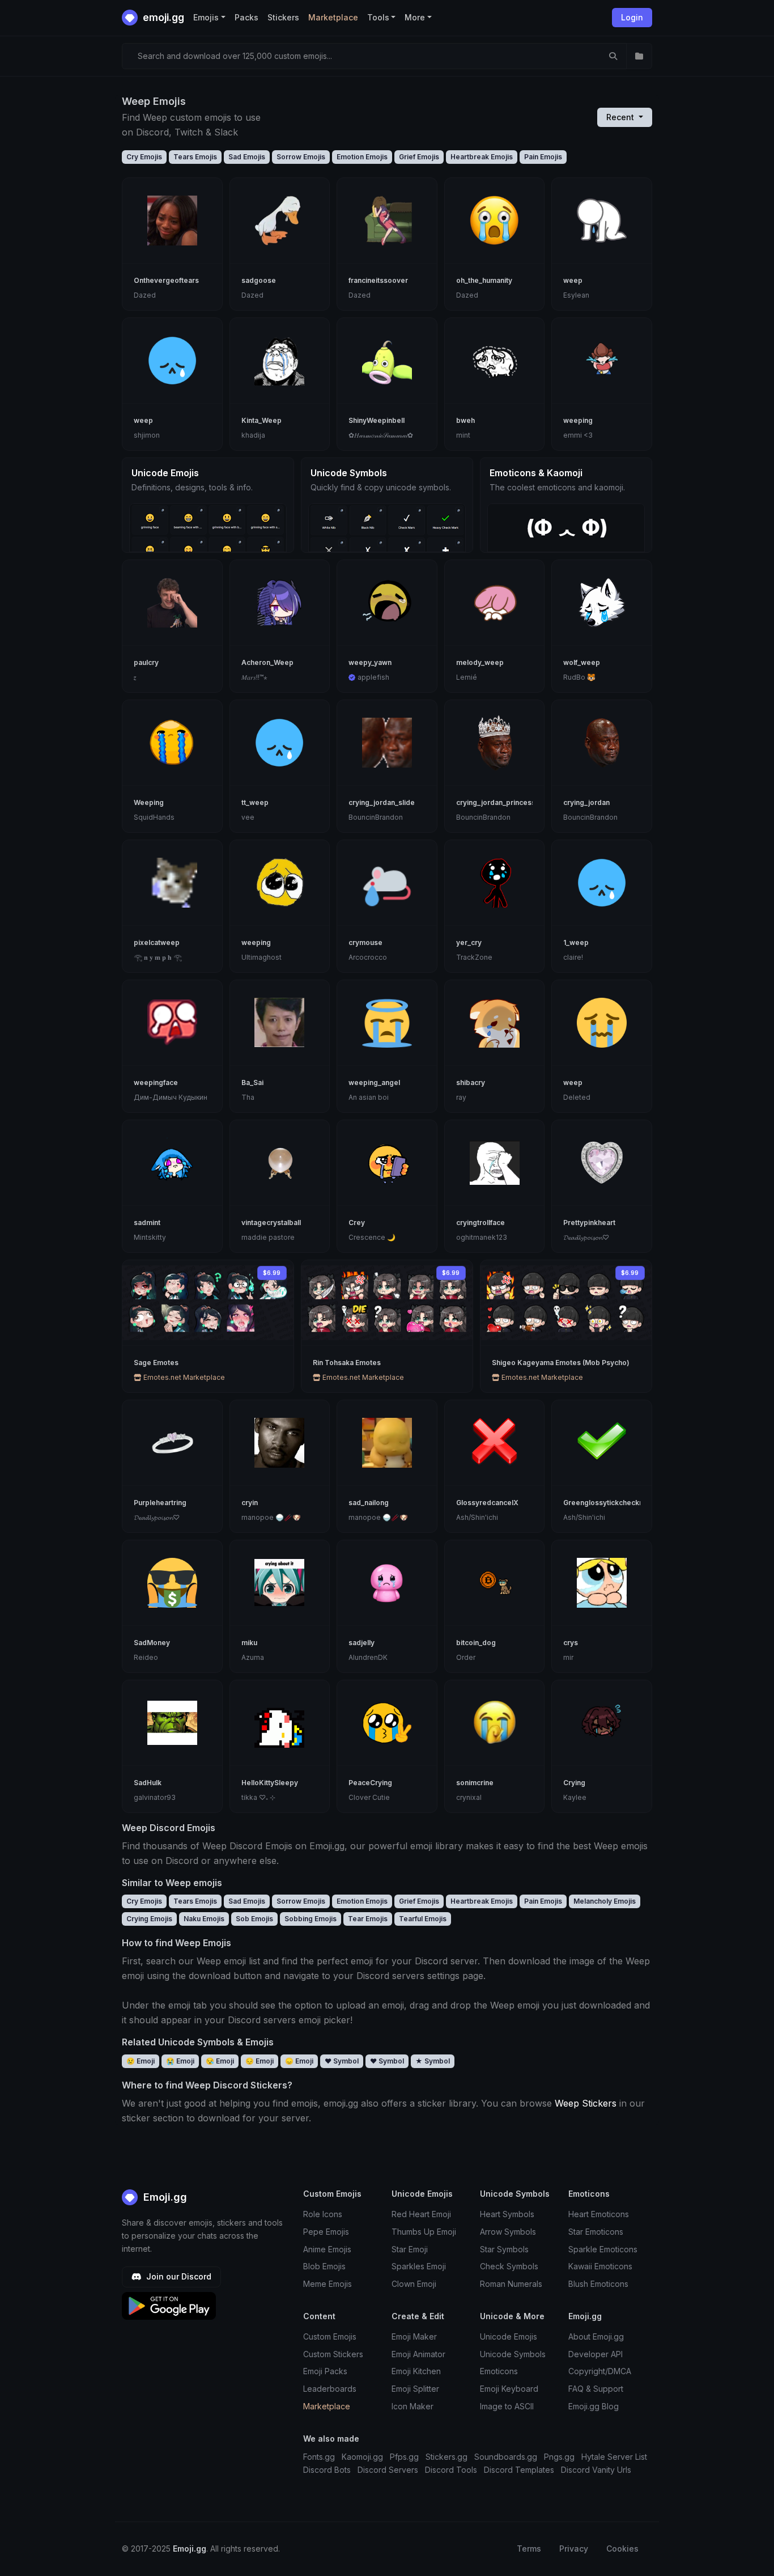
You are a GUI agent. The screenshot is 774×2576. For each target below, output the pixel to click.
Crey (357, 1223)
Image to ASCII (507, 2406)
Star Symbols (504, 2249)
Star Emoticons (596, 2232)
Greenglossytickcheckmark (610, 1503)
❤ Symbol (387, 2061)
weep (573, 280)
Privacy (574, 2549)
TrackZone (474, 957)
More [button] (415, 17)
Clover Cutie (369, 1797)
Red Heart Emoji (421, 2214)
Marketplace (333, 17)
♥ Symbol (342, 2061)
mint (463, 435)
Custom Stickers (333, 2354)
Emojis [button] (206, 17)
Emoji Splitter (415, 2389)
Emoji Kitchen (416, 2371)
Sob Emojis (254, 1919)
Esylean (576, 295)
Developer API (596, 2354)
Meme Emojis (328, 2284)
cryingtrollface (480, 1223)
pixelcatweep (157, 942)
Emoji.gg (164, 2197)
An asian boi (369, 1097)
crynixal (469, 1797)
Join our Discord (178, 2276)
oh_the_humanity (484, 280)
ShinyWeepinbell (377, 420)
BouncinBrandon (376, 817)
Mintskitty (150, 1237)
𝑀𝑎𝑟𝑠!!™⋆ (254, 677)
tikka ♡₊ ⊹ (258, 1797)
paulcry (146, 662)
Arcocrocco (368, 957)
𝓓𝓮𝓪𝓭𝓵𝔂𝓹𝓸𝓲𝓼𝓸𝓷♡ (586, 1237)
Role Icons (323, 2214)
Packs (246, 17)
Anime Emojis (327, 2249)
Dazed (145, 295)
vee (248, 817)
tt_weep (255, 802)
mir (568, 1657)
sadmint (147, 1223)
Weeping (149, 802)
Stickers (283, 17)
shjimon (147, 435)
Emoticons (499, 2371)
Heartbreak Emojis (482, 157)
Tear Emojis (368, 1919)
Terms (529, 2549)
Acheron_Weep (267, 662)
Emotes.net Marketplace (183, 1377)
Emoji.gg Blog (594, 2406)
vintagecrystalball (271, 1223)
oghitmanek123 (482, 1237)
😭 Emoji (180, 2061)
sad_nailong (369, 1503)
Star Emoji (410, 2249)
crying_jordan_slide (382, 802)
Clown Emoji (414, 2284)
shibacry (471, 1082)
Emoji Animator (418, 2354)
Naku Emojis (204, 1919)
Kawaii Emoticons (600, 2266)
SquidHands (154, 817)
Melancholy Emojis (605, 1901)
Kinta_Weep (261, 420)
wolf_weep (582, 662)
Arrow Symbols (508, 2232)
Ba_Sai (252, 1082)
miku (249, 1643)
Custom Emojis (330, 2336)
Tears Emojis (195, 157)
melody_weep (480, 662)
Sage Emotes (156, 1363)
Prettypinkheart (589, 1223)
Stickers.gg (446, 2457)
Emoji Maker (414, 2336)
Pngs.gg (559, 2457)
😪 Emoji (220, 2061)
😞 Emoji (299, 2061)
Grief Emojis (419, 157)
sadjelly (362, 1643)
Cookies (622, 2549)
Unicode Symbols (513, 2354)
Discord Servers (388, 2470)
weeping (578, 420)
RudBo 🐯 (579, 677)
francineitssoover (378, 280)
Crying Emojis (149, 1919)
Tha (248, 1097)
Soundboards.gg (506, 2457)
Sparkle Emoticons (603, 2249)
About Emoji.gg (596, 2336)
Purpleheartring (160, 1503)
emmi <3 (578, 435)
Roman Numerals (511, 2284)
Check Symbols (509, 2266)
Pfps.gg (404, 2457)
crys (571, 1643)
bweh (465, 420)
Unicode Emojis (509, 2336)
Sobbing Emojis (311, 1919)
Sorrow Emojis (301, 157)
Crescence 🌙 (372, 1237)
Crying (574, 1783)
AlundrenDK (368, 1657)
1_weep (576, 942)
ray (461, 1097)
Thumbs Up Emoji (424, 2232)
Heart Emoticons (599, 2214)
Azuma (253, 1657)
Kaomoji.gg (362, 2457)
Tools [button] (378, 17)
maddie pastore (268, 1237)
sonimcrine (475, 1783)
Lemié (467, 677)
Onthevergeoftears (166, 280)
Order (466, 1657)
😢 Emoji (141, 2061)
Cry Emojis (144, 157)
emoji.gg (162, 17)
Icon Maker (412, 2406)
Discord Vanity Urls (596, 2470)
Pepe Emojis (326, 2232)
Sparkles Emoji (419, 2266)
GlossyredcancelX (487, 1503)
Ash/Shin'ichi (477, 1517)
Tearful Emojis (423, 1919)
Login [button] (632, 17)
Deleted (577, 1097)
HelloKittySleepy (270, 1783)
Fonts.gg (319, 2457)
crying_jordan (586, 802)
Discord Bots (327, 2470)
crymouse (365, 942)
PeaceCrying (370, 1783)
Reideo (146, 1657)
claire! (573, 957)
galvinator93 (155, 1797)
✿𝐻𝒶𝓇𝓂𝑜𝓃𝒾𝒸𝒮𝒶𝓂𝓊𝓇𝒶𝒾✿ (381, 435)
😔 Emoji (260, 2061)
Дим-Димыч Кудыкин (171, 1097)
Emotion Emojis (362, 157)
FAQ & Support (596, 2389)
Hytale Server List (614, 2457)
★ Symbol (433, 2061)
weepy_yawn (370, 662)
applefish (373, 677)
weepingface (156, 1082)
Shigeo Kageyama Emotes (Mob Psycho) (561, 1363)
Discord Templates (519, 2470)
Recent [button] (621, 117)
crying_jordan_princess (496, 802)
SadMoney (152, 1643)
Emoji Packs (325, 2371)
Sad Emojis (247, 157)
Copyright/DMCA (600, 2371)
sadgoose (259, 280)
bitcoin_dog (476, 1643)
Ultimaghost (261, 957)
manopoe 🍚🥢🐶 (271, 1517)
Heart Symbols (507, 2214)
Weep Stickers (586, 2103)
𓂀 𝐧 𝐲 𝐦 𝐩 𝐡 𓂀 (158, 957)
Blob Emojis (324, 2266)
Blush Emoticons (598, 2284)
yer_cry (469, 942)
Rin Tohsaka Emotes (347, 1363)
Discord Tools (451, 2470)
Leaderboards (330, 2389)
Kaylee (575, 1797)
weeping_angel (374, 1082)
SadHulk (148, 1783)
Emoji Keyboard (509, 2389)
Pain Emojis (543, 157)
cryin (250, 1503)
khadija (253, 435)
